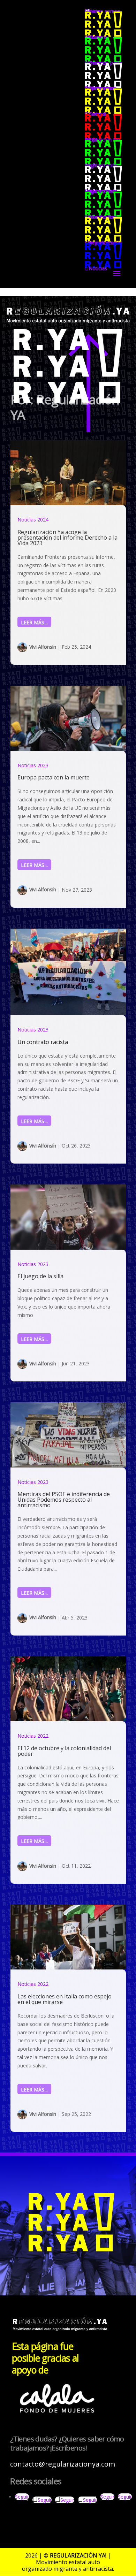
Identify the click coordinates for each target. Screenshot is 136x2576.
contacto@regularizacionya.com (63, 2464)
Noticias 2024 (33, 520)
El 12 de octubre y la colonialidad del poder (64, 1751)
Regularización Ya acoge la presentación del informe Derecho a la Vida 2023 (67, 538)
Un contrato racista (43, 1042)
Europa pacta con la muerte (54, 777)
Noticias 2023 (33, 765)
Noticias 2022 (33, 1736)
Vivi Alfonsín (43, 647)
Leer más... (35, 622)
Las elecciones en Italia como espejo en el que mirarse (65, 1999)
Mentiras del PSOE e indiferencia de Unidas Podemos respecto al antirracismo (64, 1500)
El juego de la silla (40, 1276)
